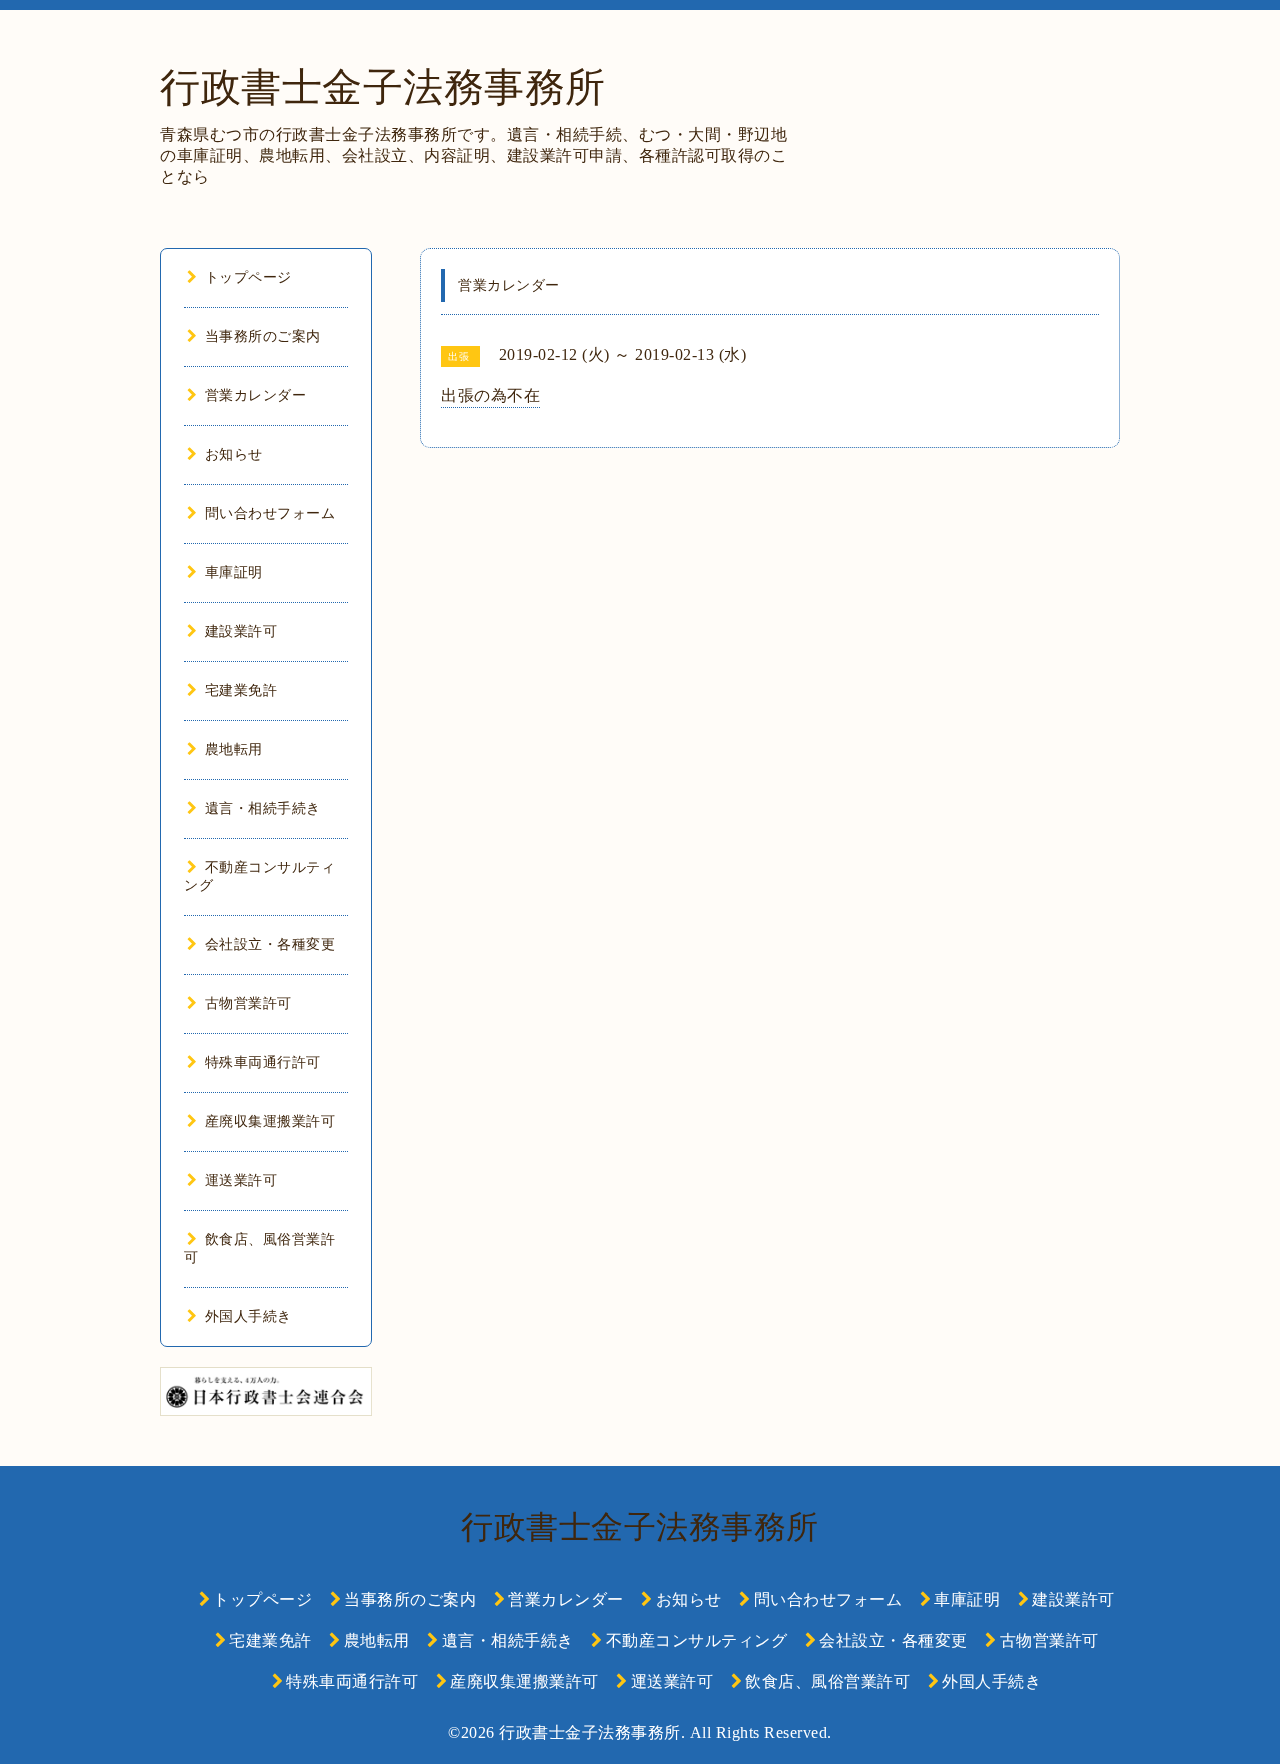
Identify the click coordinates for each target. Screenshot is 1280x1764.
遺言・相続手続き (263, 808)
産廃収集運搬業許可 (270, 1121)
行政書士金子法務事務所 (383, 87)
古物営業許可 (248, 1003)
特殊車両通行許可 (263, 1062)
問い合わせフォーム (270, 513)
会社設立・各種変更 (270, 944)
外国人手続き (248, 1316)
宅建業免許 (241, 690)
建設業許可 (241, 631)
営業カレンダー (255, 395)
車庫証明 (234, 572)
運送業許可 (241, 1180)
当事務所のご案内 (263, 336)
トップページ (248, 277)
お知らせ (234, 454)
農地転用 (234, 749)
